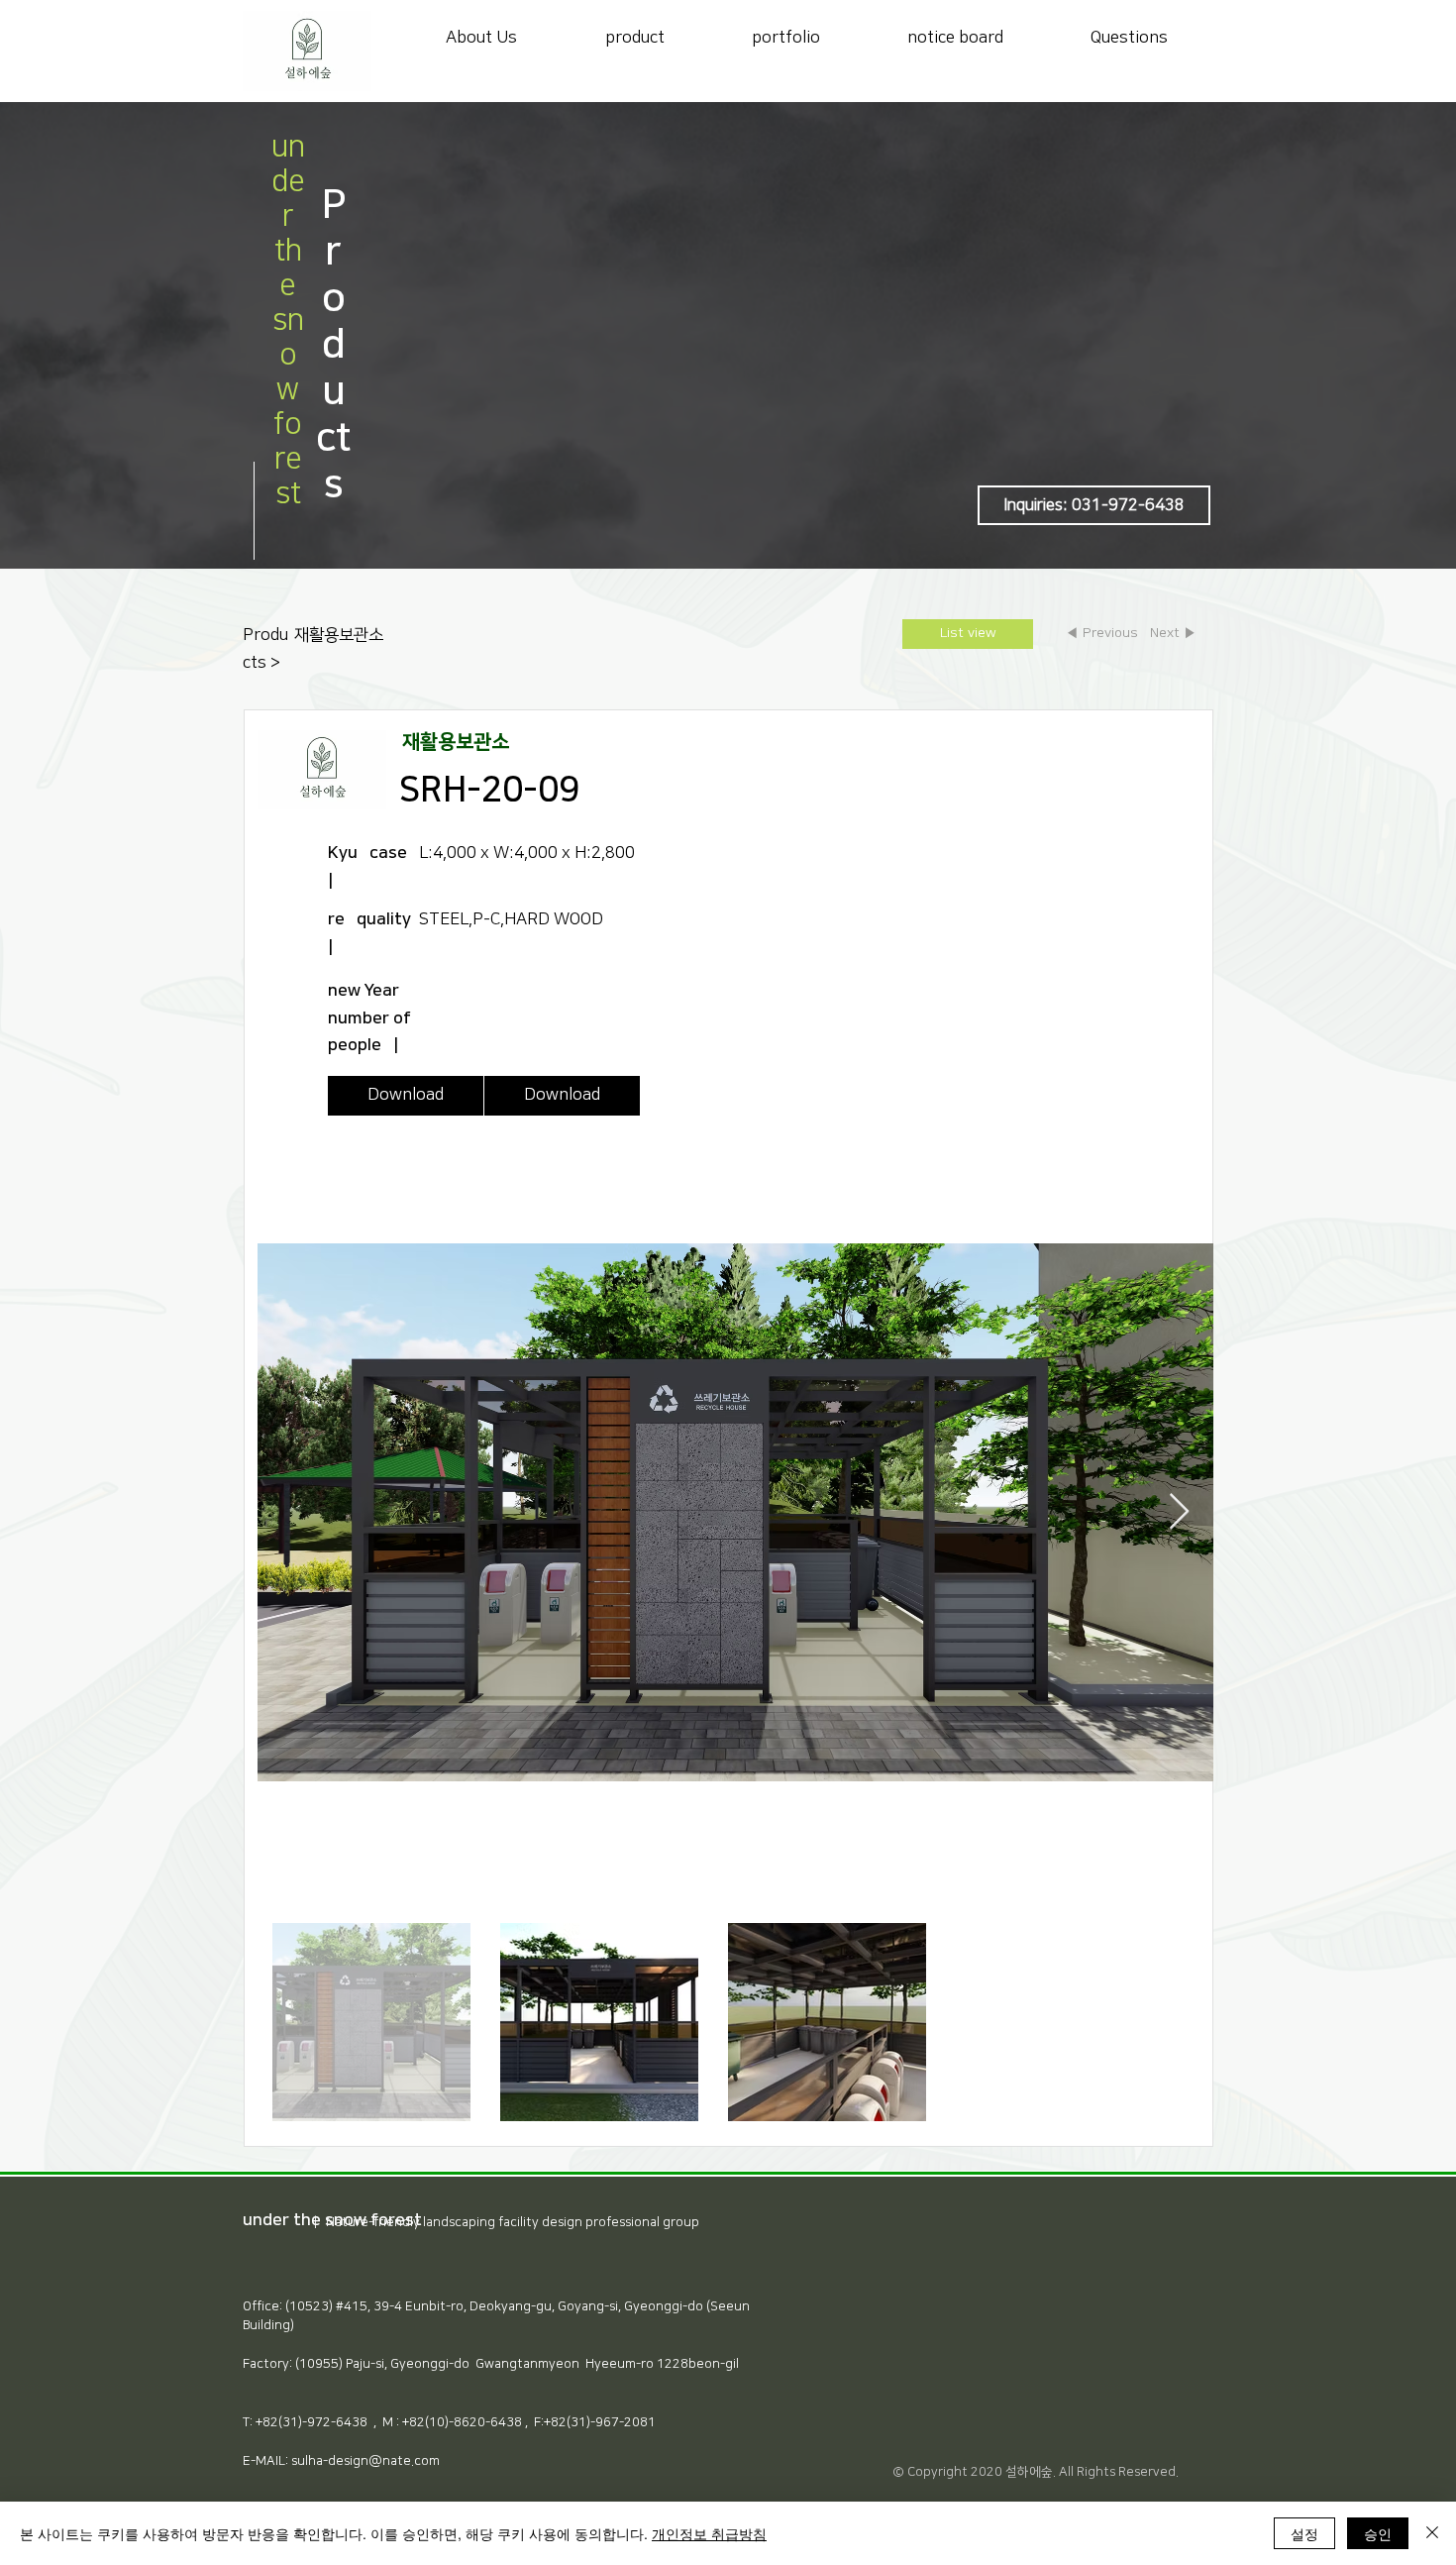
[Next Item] (1179, 1512)
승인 (1378, 2533)
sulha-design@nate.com (365, 2461)
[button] (1094, 505)
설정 (1304, 2533)
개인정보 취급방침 (709, 2533)
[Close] (1432, 2533)
